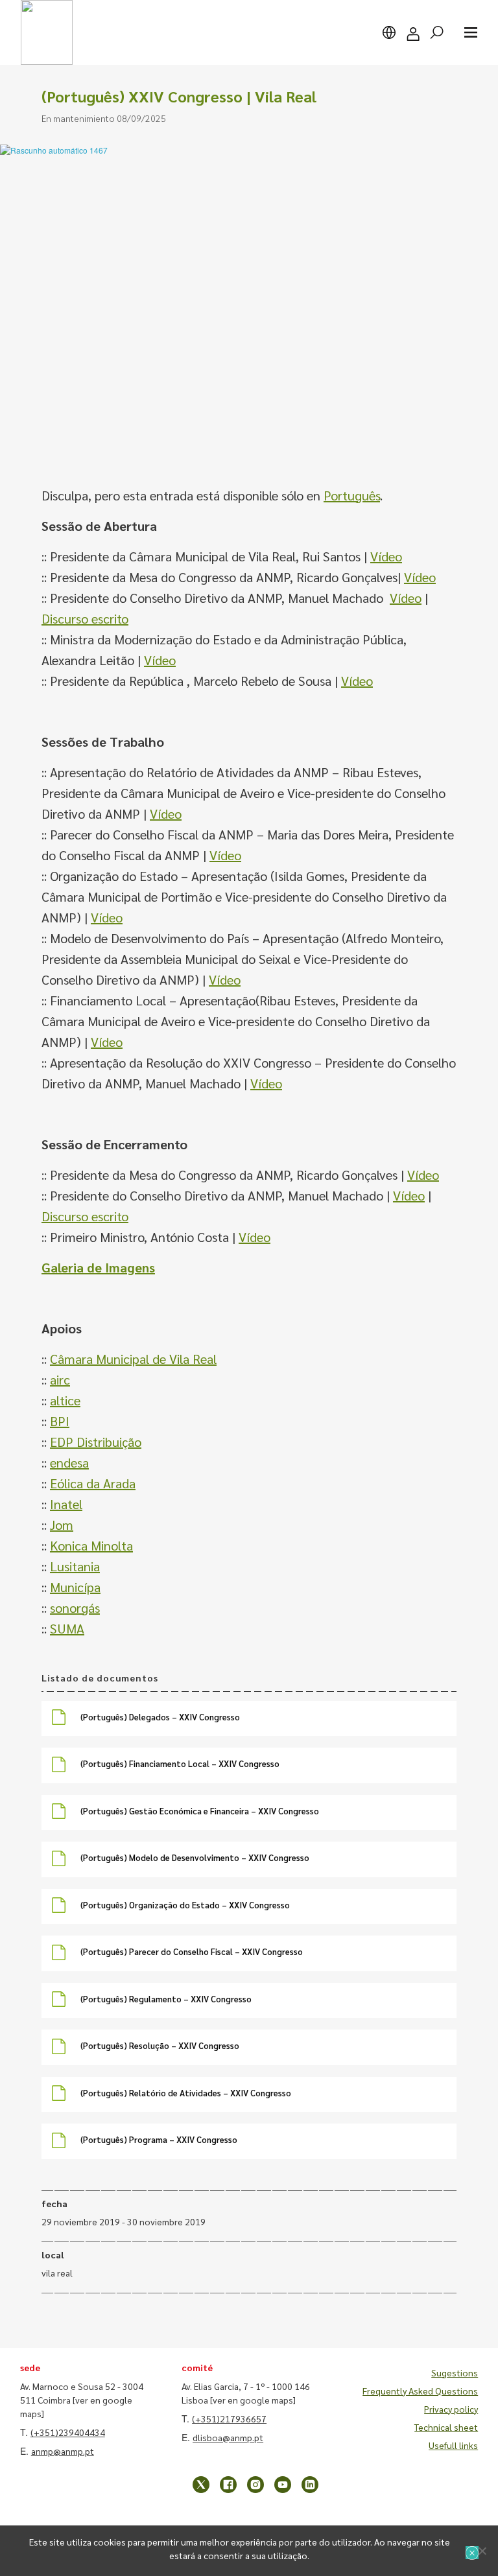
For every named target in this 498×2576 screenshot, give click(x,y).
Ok (472, 2553)
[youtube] (283, 2485)
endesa (69, 1462)
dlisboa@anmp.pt (228, 2437)
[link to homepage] (47, 32)
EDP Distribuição (96, 1442)
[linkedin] (310, 2485)
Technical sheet (446, 2427)
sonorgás (75, 1608)
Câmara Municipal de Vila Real (133, 1359)
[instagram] (255, 2485)
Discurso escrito (85, 618)
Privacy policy (451, 2409)
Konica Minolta (91, 1545)
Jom (62, 1525)
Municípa (75, 1587)
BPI (60, 1421)
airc (60, 1379)
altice (65, 1400)
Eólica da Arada (93, 1483)
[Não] (482, 2551)
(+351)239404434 (68, 2432)
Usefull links (453, 2445)
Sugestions (455, 2372)
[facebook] (228, 2485)
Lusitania (75, 1566)
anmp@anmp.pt (63, 2451)
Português (352, 495)
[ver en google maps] (253, 2400)
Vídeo (386, 556)
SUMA (67, 1628)
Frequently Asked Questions (420, 2391)
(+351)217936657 (229, 2418)
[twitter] (201, 2485)
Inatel (66, 1504)
